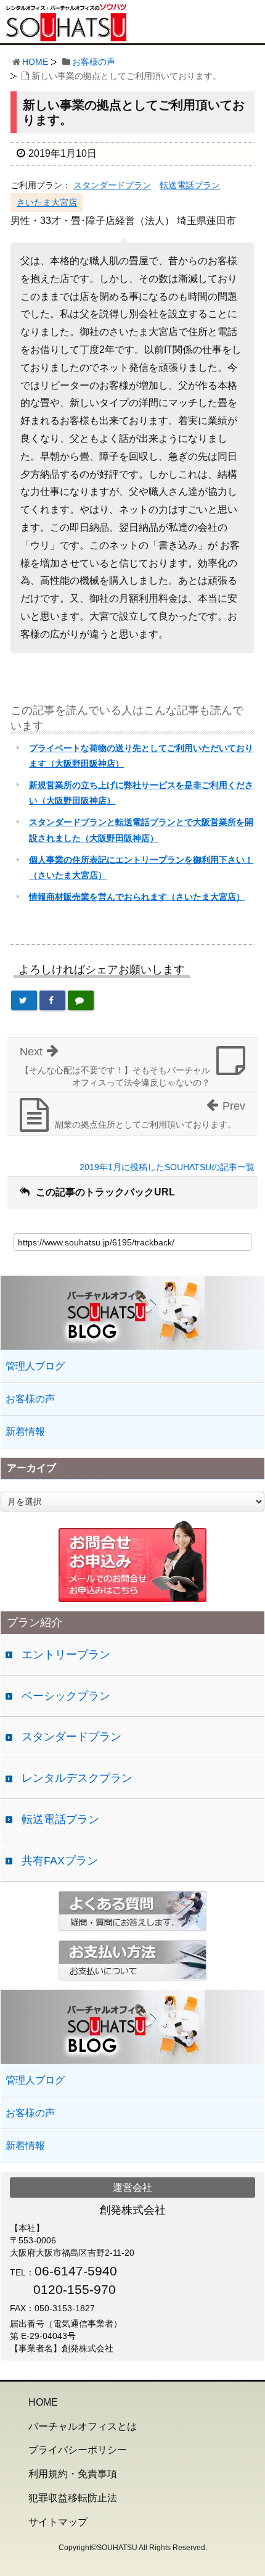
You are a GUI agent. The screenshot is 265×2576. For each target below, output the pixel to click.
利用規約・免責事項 (73, 2474)
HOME (35, 62)
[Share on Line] (81, 1000)
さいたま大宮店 (47, 202)
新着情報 (25, 1431)
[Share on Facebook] (52, 1000)
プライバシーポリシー (78, 2450)
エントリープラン (66, 1655)
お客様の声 (94, 62)
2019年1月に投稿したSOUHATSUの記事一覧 (167, 1167)
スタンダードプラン (112, 185)
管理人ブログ (35, 1366)
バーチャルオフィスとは (83, 2426)
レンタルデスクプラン (77, 1778)
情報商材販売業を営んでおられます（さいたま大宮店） (137, 897)
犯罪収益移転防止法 (73, 2498)
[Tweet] (24, 1000)
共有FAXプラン (60, 1861)
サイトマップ (58, 2522)
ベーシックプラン (66, 1696)
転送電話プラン (190, 185)
